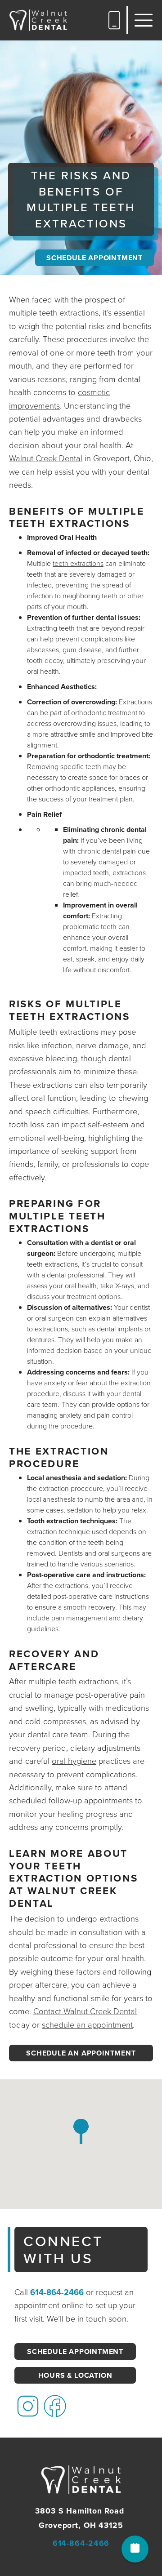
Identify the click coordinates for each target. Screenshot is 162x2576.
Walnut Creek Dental (46, 458)
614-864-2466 (57, 2292)
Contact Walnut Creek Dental (85, 2011)
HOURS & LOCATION (75, 2375)
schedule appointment (94, 258)
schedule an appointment (87, 2025)
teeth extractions (78, 563)
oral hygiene (74, 1761)
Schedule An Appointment (81, 2053)
